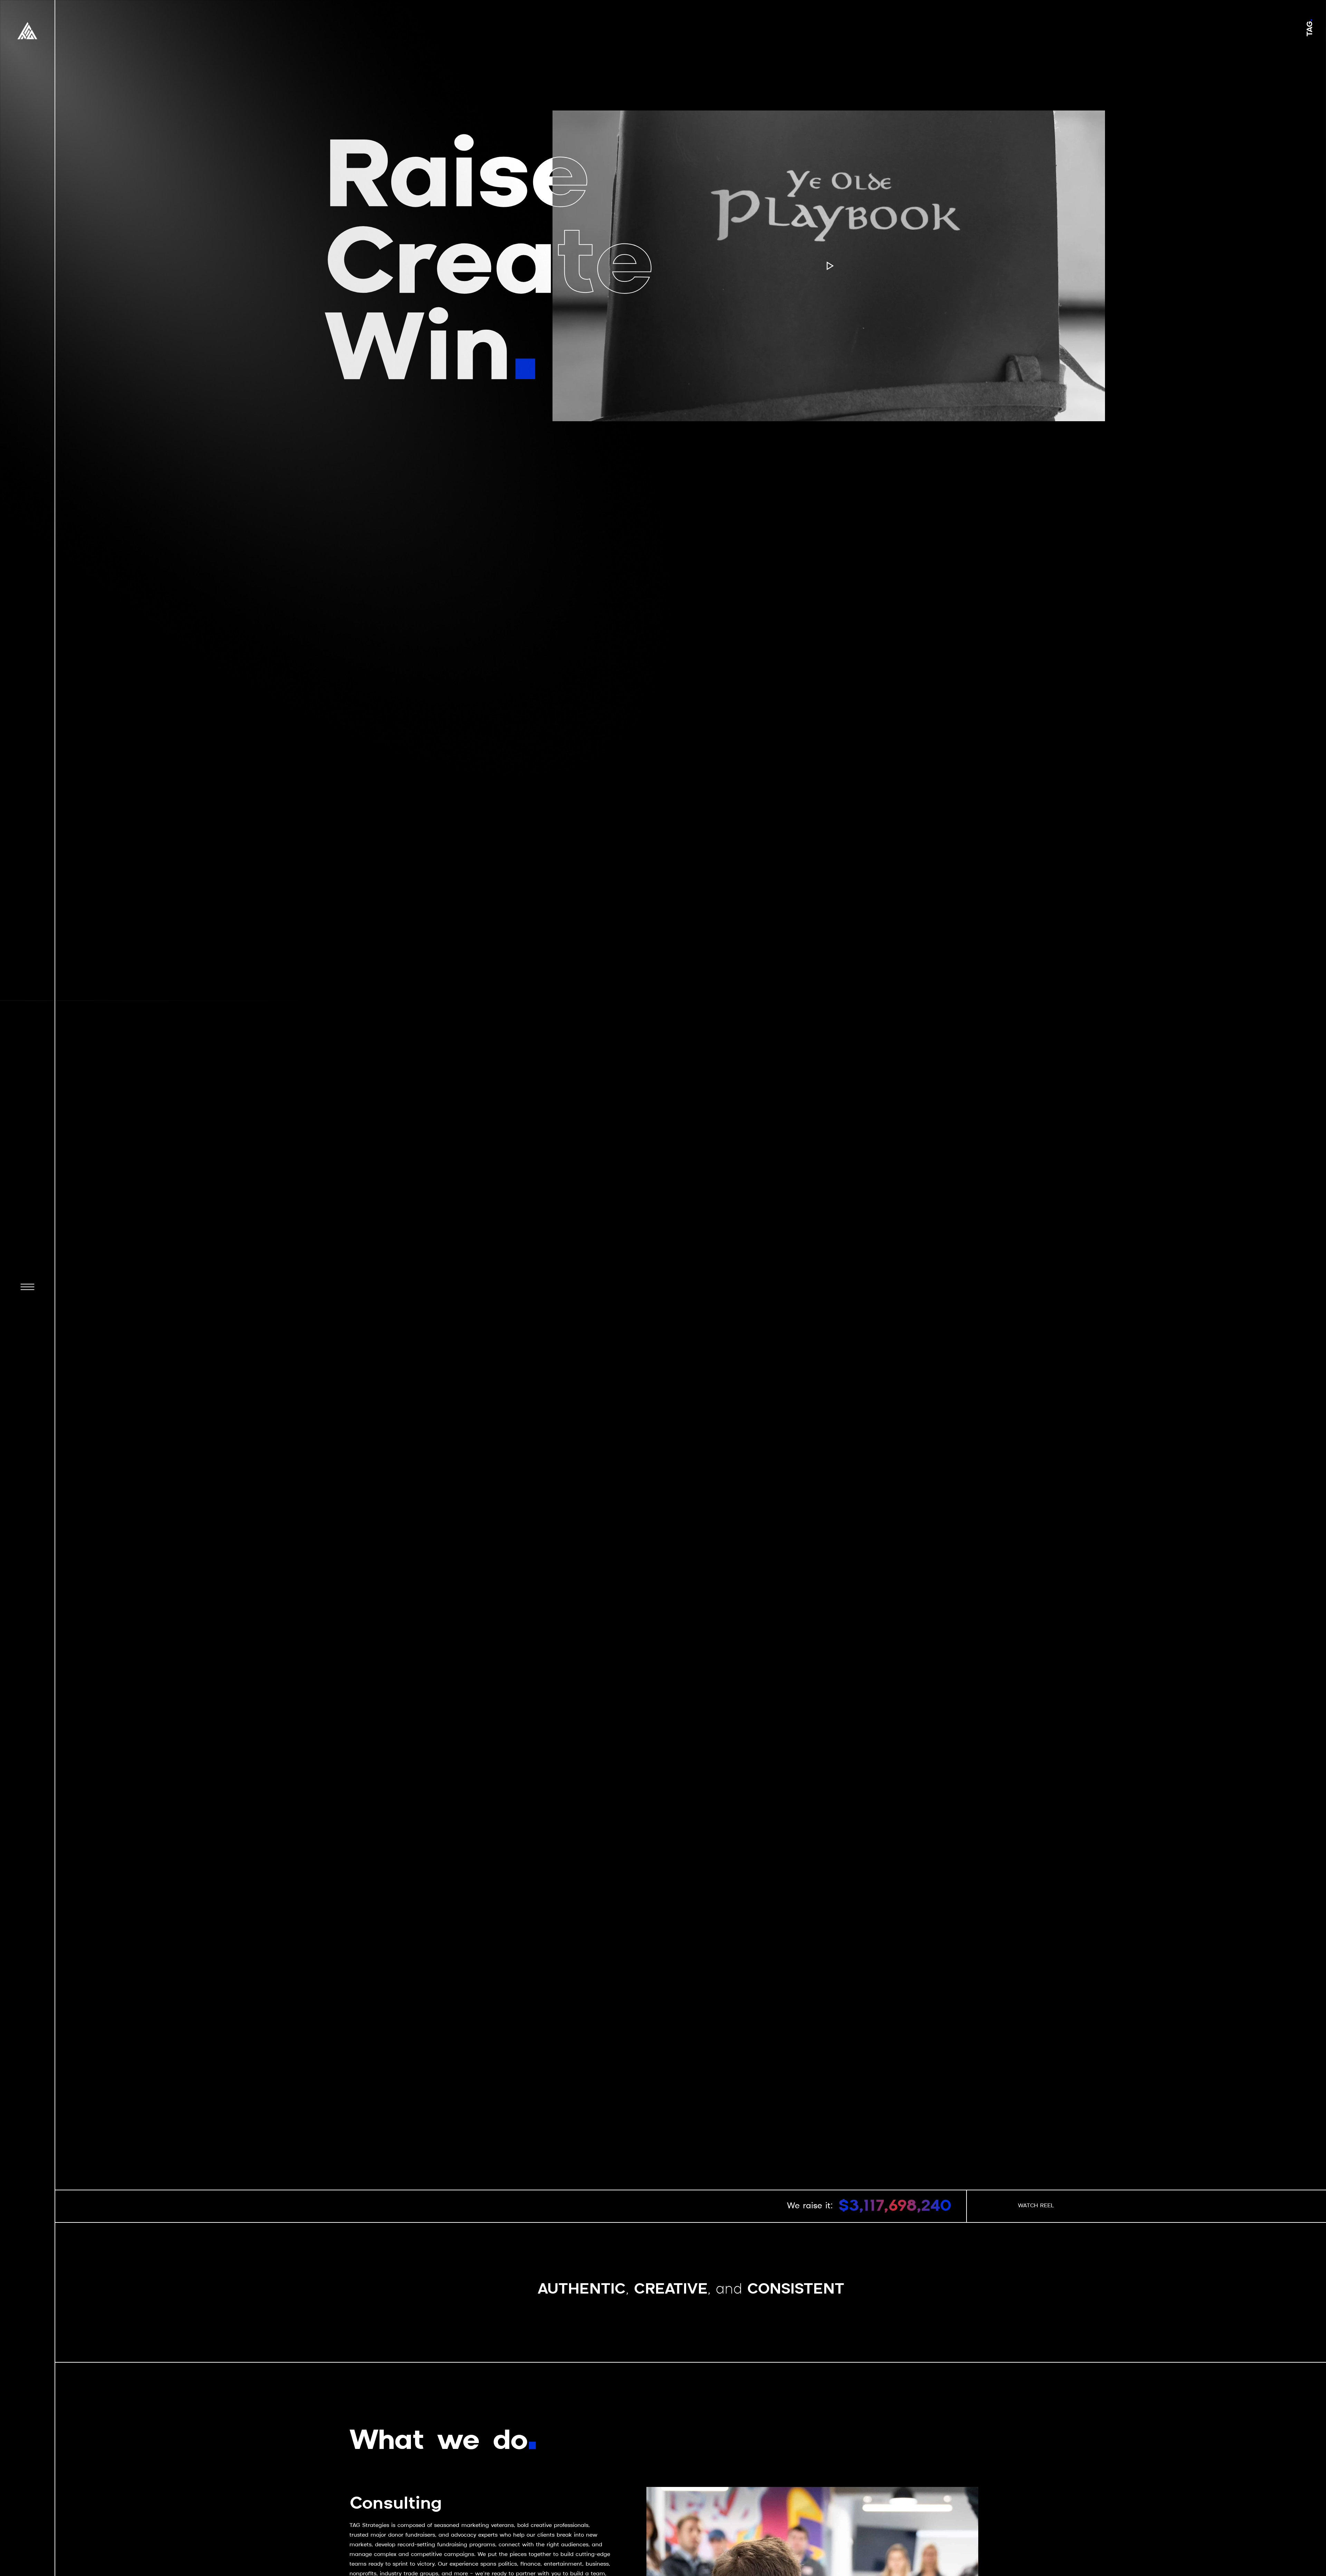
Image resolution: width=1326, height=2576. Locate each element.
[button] (27, 1288)
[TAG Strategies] (27, 31)
